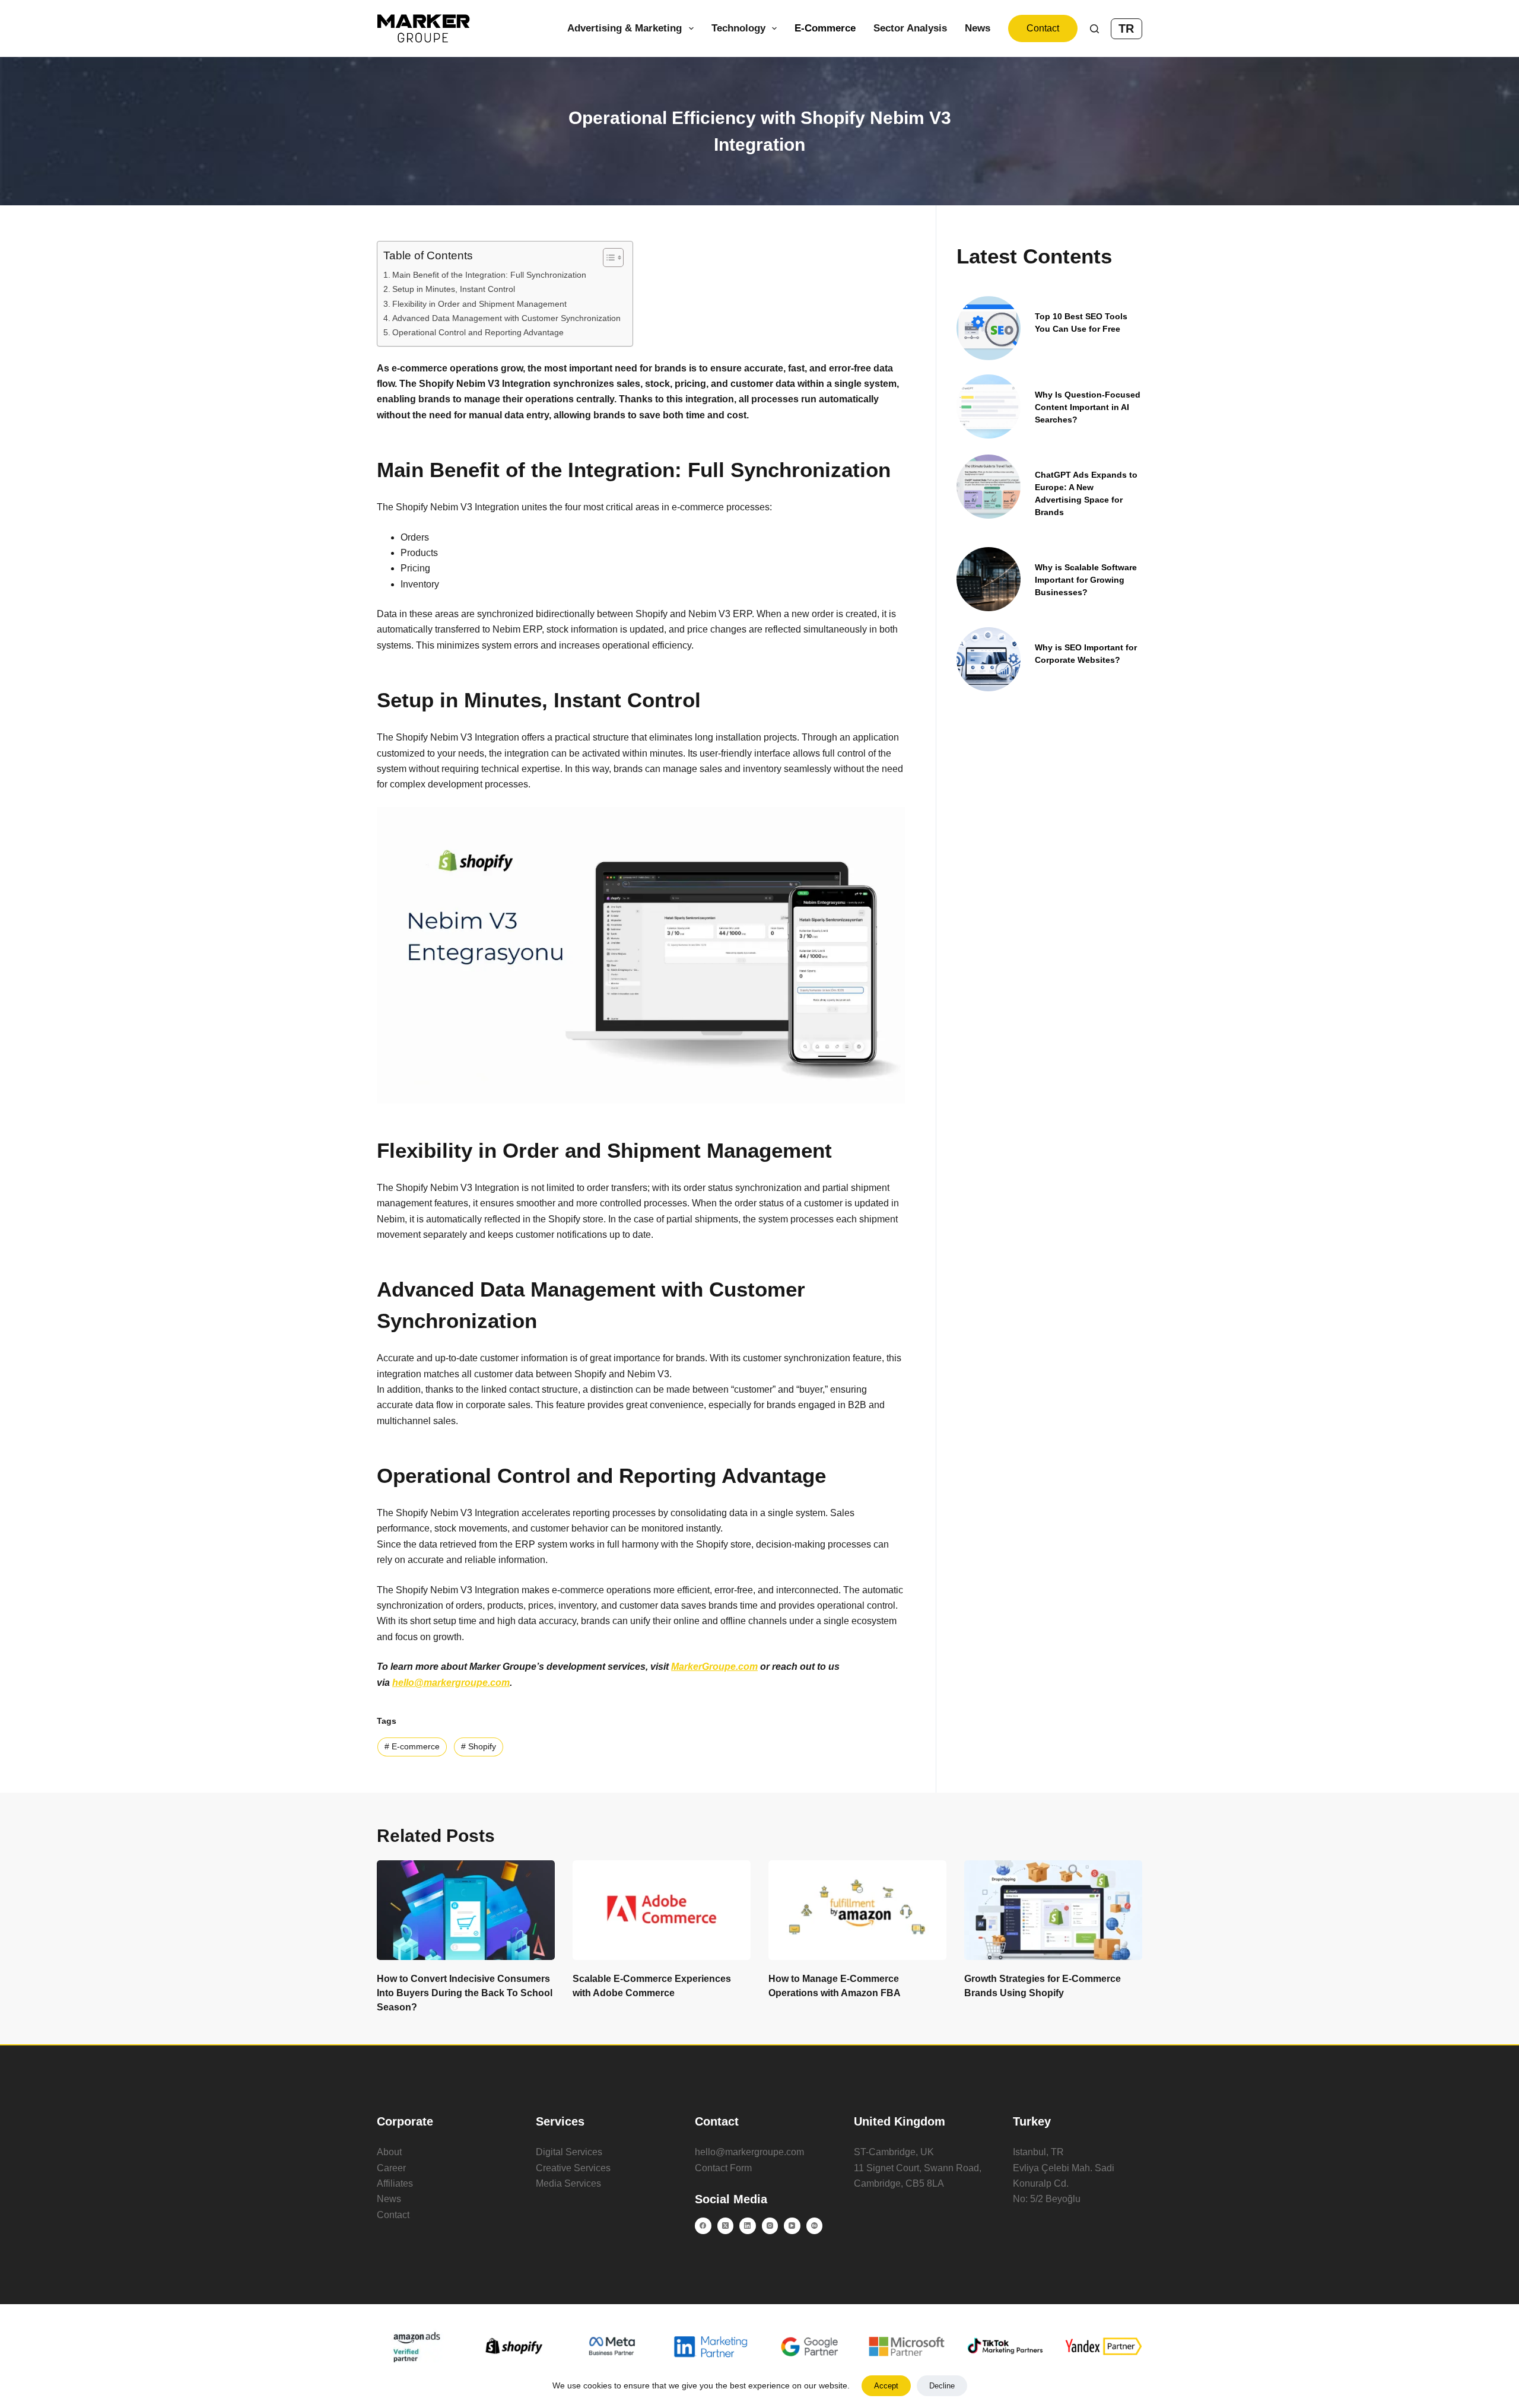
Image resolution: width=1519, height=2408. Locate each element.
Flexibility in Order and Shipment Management (479, 304)
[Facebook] (703, 2226)
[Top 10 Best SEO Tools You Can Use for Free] (989, 328)
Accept (886, 2386)
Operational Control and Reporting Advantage (478, 332)
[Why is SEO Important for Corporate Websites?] (989, 659)
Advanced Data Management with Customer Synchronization (506, 318)
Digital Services (569, 2152)
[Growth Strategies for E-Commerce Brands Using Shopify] (1053, 1910)
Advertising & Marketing (625, 28)
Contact (1043, 28)
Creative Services (573, 2168)
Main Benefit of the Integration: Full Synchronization (489, 275)
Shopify (479, 1746)
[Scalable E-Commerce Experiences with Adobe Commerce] (662, 1910)
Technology (738, 28)
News (978, 28)
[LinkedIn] (748, 2226)
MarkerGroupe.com (714, 1667)
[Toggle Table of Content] (607, 258)
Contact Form (723, 2168)
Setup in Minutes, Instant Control (454, 289)
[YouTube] (792, 2226)
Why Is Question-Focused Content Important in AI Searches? (1088, 407)
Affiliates (395, 2183)
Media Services (568, 2183)
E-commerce (412, 1746)
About (389, 2152)
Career (391, 2168)
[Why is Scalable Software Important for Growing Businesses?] (989, 579)
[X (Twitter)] (726, 2226)
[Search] (1094, 29)
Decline (942, 2386)
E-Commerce (825, 28)
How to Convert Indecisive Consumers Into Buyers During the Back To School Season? (465, 1993)
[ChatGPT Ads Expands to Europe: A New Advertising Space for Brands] (989, 487)
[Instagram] (770, 2226)
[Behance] (815, 2226)
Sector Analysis (910, 28)
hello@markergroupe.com (749, 2152)
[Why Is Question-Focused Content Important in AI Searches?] (989, 406)
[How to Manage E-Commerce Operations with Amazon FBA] (857, 1910)
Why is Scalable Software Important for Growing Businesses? (1086, 580)
